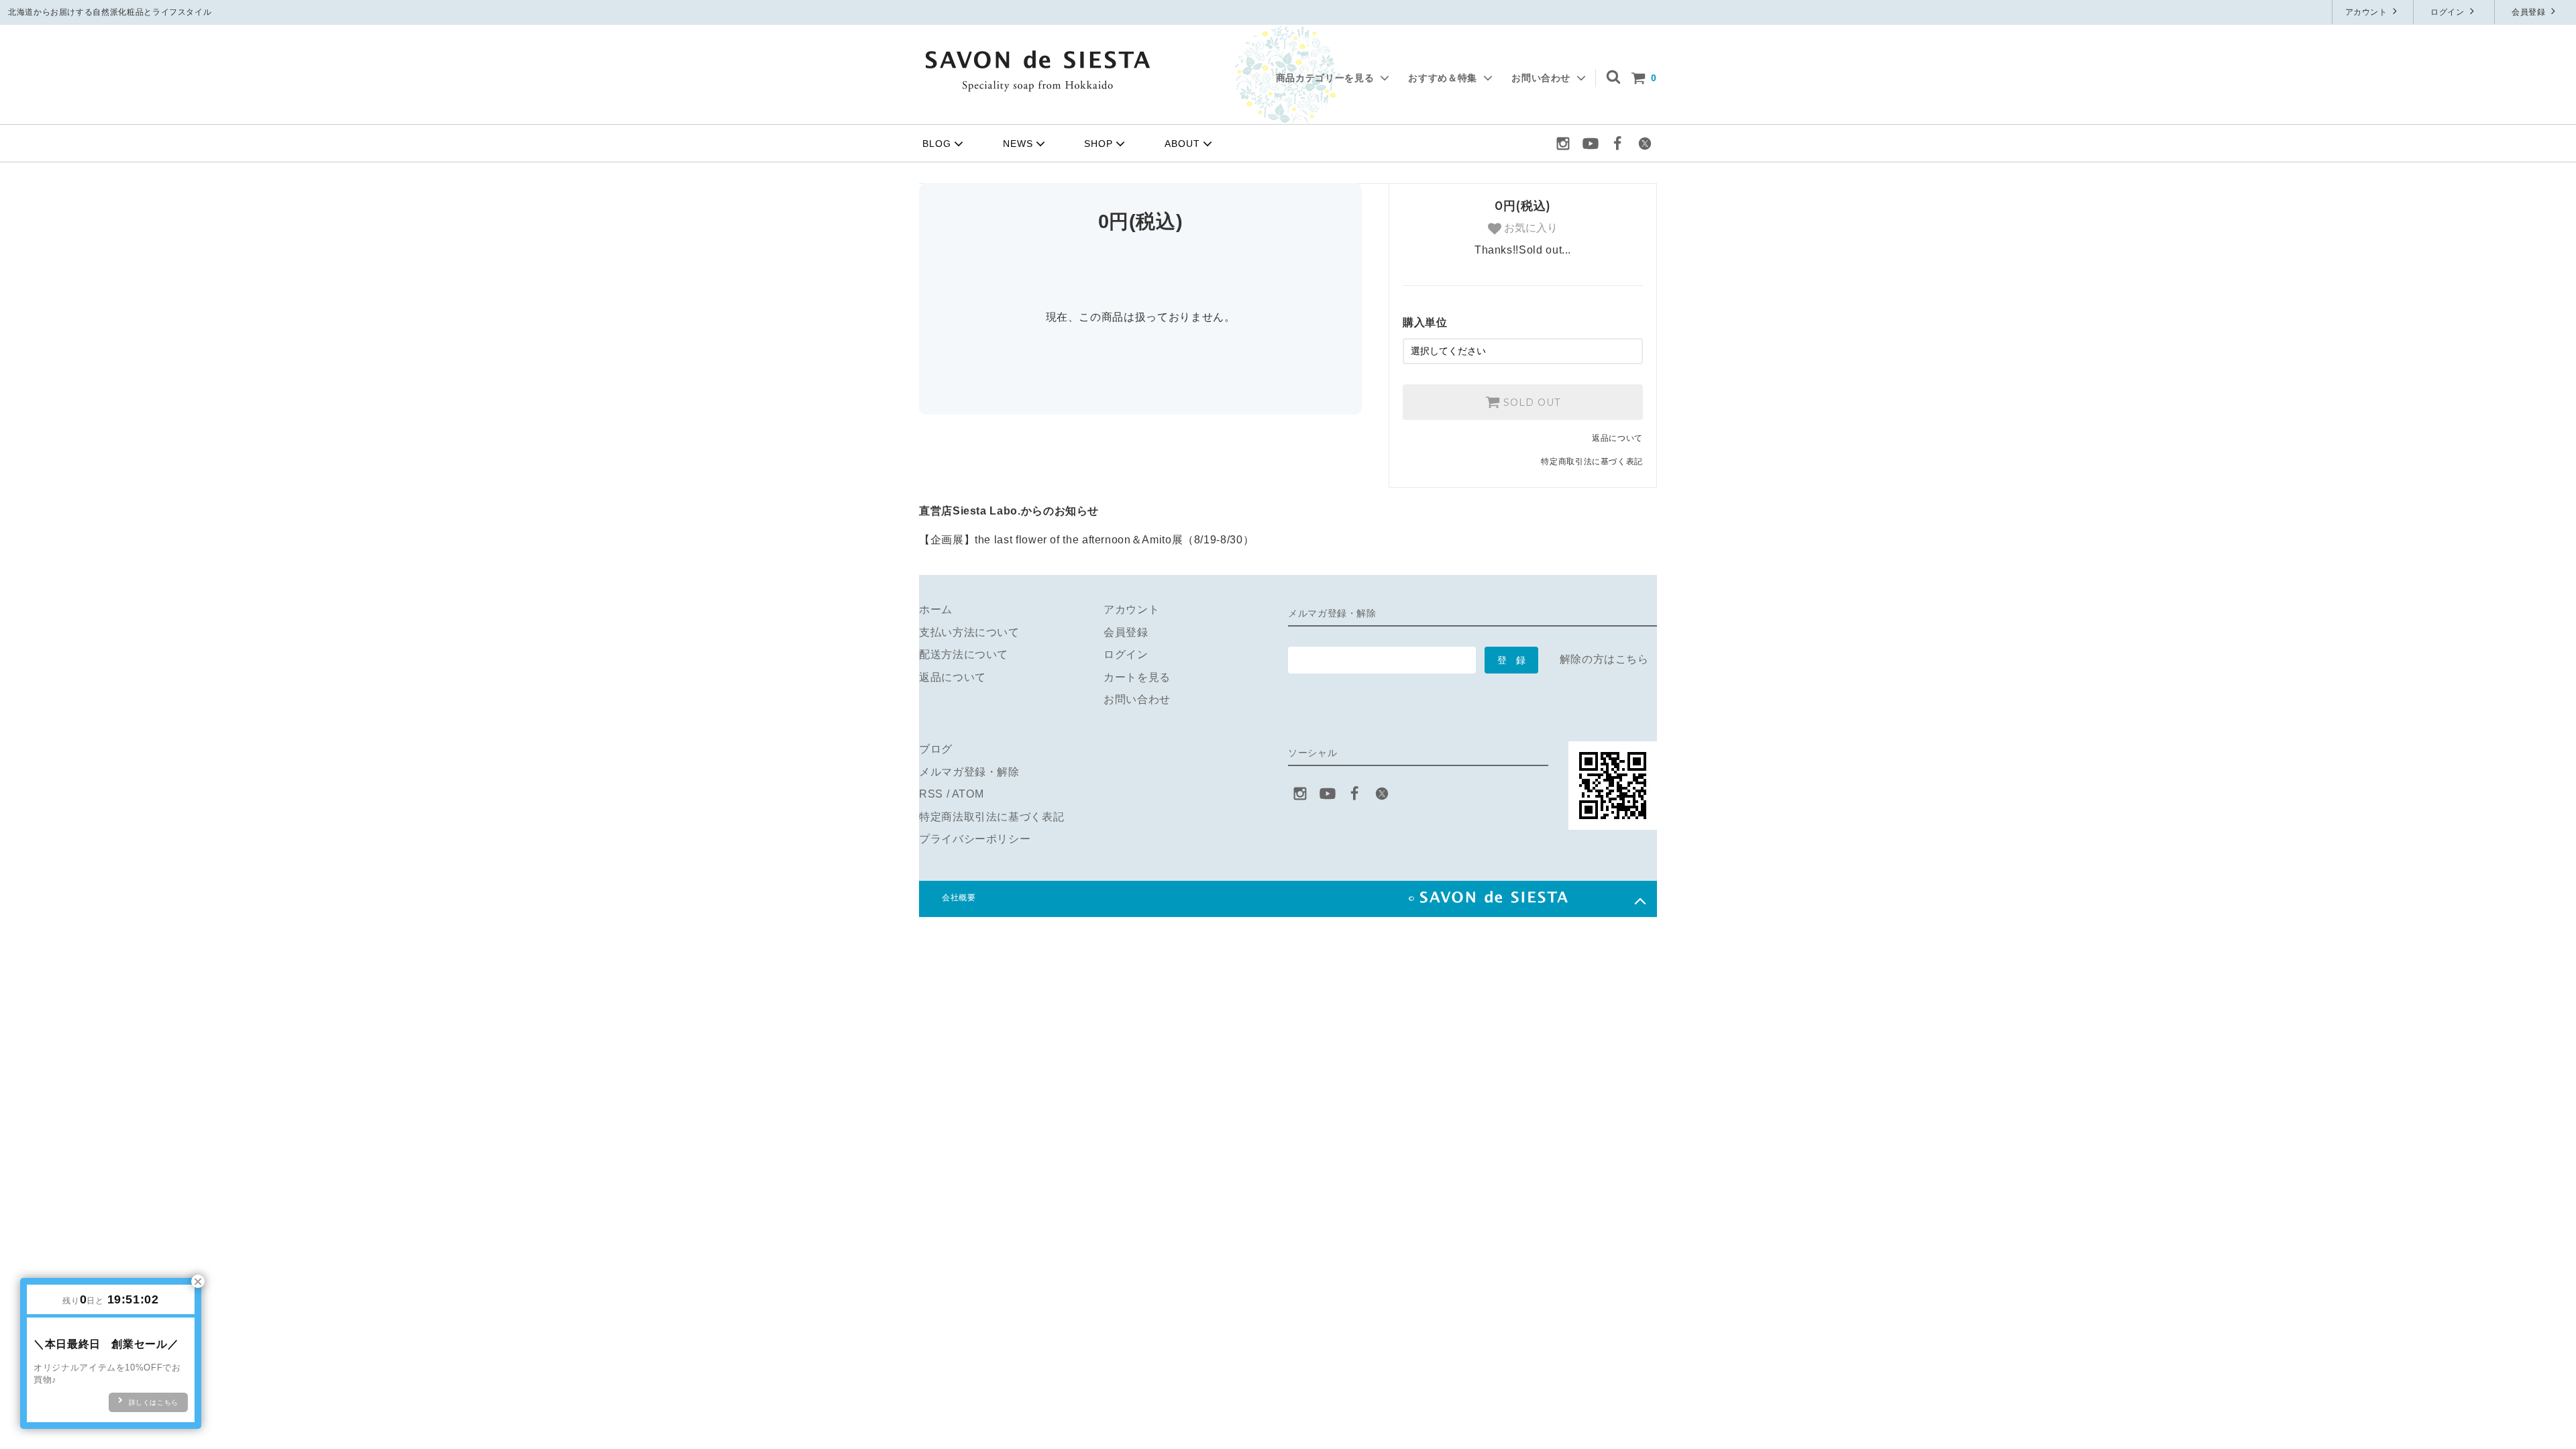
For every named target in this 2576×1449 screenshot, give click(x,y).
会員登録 (2530, 12)
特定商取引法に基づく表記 (1592, 462)
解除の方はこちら (1604, 659)
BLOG (937, 144)
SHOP (1098, 144)
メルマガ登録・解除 (969, 772)
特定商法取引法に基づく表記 (991, 817)
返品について (1617, 438)
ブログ (936, 749)
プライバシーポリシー (975, 839)
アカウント (2368, 12)
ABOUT (1182, 144)
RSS (931, 794)
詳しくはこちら (154, 1402)
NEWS (1018, 144)
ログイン (2449, 12)
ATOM (968, 794)
